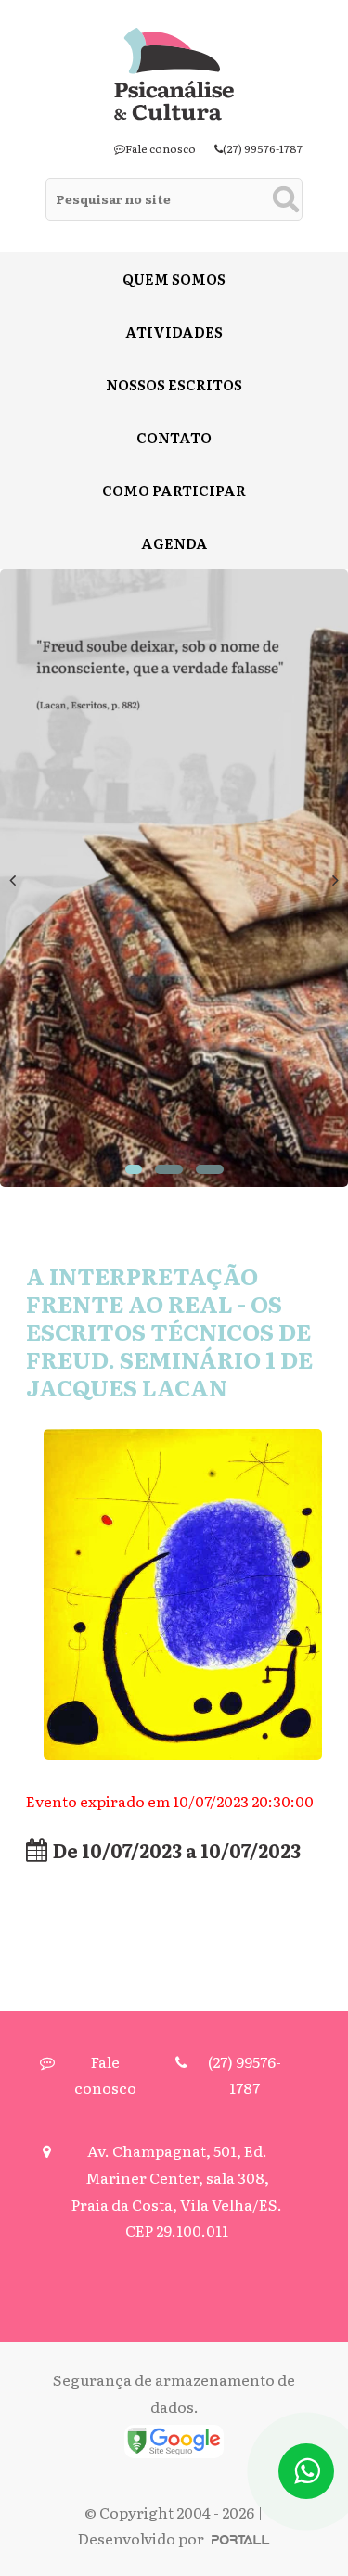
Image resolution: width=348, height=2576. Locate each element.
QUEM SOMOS (174, 279)
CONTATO (174, 437)
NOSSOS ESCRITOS (174, 384)
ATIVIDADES (174, 332)
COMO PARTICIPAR (174, 490)
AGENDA (174, 543)
